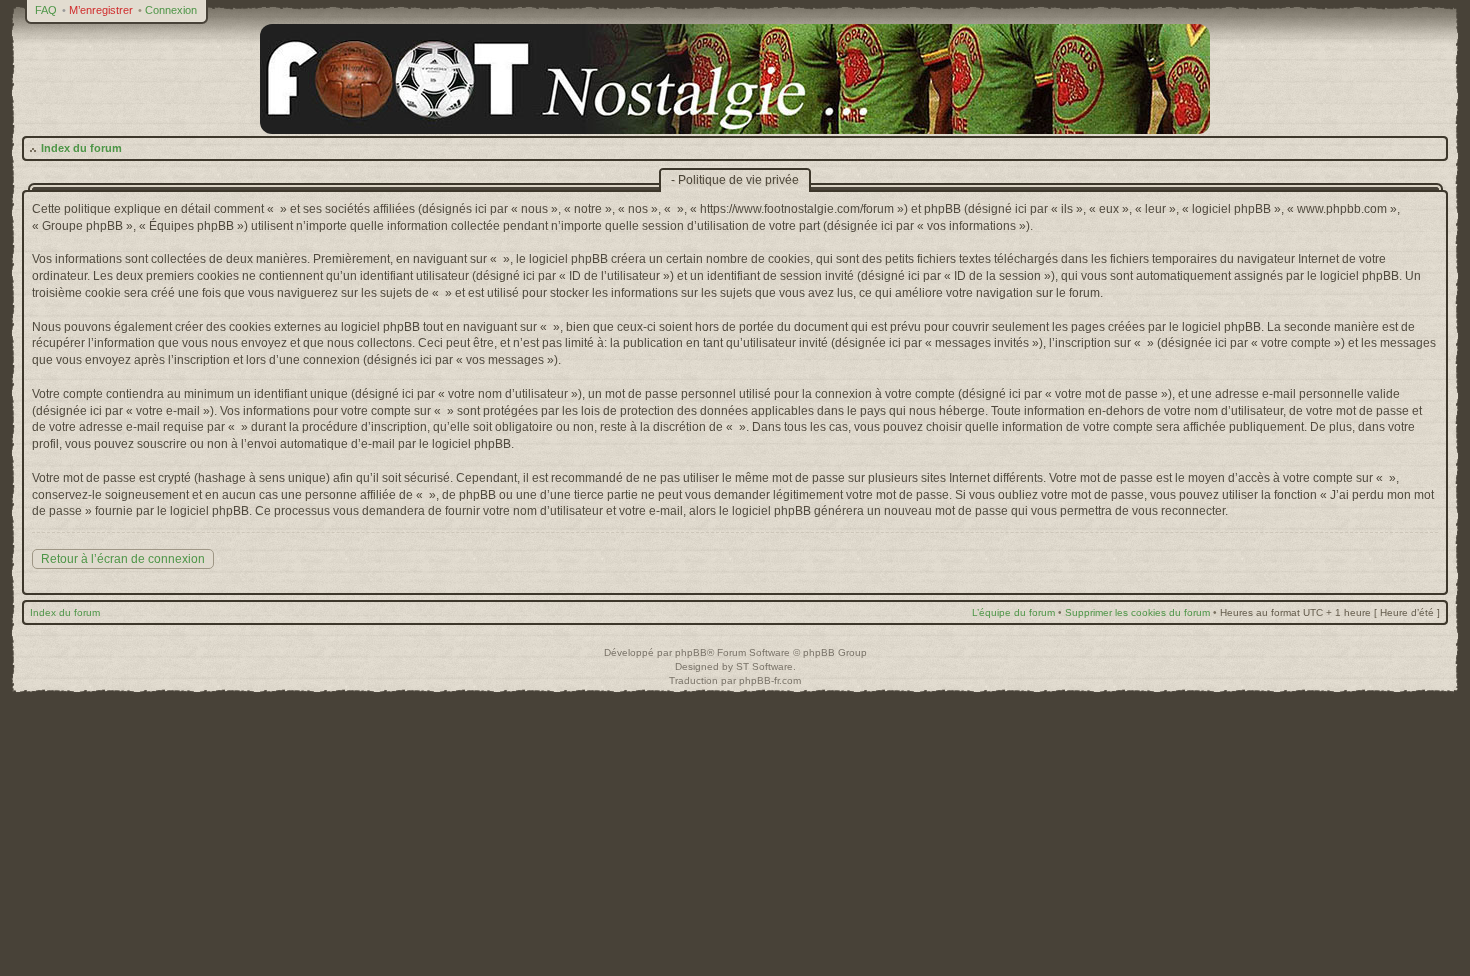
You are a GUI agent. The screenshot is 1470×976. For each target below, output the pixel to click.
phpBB (691, 652)
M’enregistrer (101, 10)
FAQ (46, 10)
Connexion (171, 10)
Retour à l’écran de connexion (123, 559)
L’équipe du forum (1013, 612)
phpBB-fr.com (770, 680)
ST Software (764, 666)
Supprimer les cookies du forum (1137, 612)
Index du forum (81, 148)
